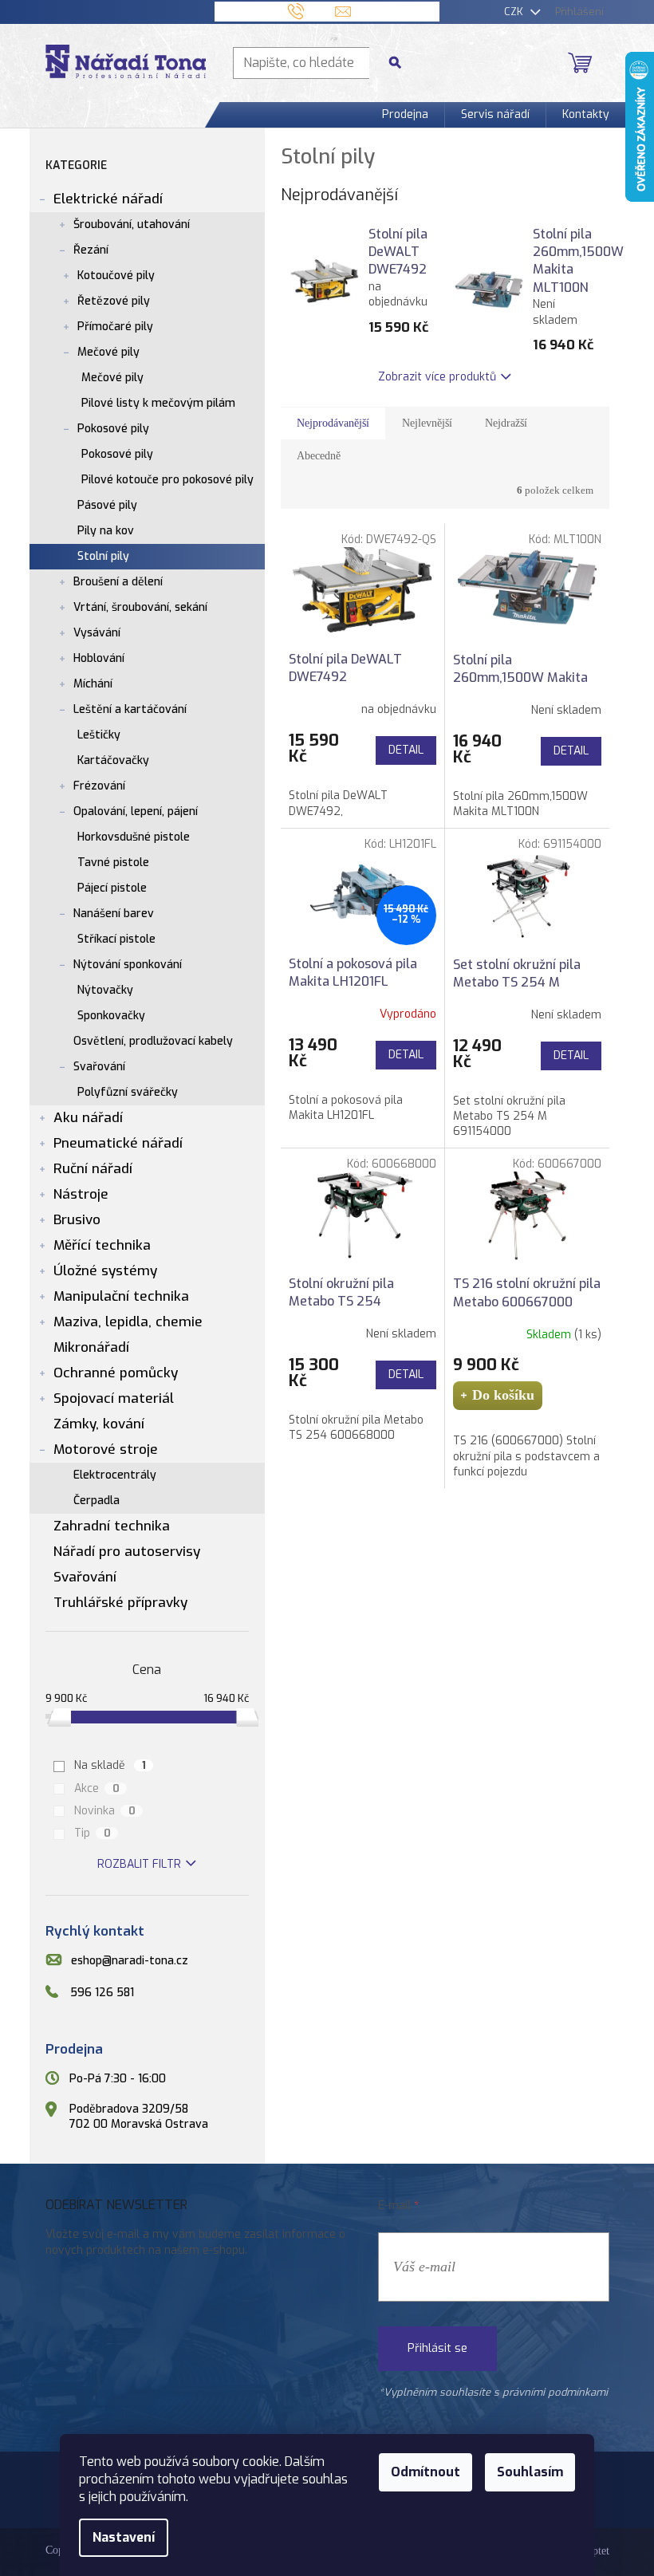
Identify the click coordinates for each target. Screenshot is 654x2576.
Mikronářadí (91, 1347)
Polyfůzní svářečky (128, 1092)
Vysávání (97, 633)
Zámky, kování (99, 1424)
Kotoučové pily (116, 276)
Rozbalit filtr (139, 1864)
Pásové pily (107, 505)
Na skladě (110, 1765)
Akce (97, 1788)
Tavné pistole (113, 863)
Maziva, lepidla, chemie (128, 1322)
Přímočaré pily (115, 327)
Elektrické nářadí (108, 199)
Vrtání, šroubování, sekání (140, 607)
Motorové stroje (106, 1449)
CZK (515, 12)
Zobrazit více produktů (437, 377)
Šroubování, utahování (132, 225)
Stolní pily (103, 556)
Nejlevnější (427, 423)
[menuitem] (405, 115)
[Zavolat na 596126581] (311, 11)
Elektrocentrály (115, 1475)
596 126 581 (102, 1993)
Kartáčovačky (113, 760)
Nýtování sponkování (128, 965)
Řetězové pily (114, 301)
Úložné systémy (105, 1271)
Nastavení (124, 2537)
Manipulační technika (121, 1296)
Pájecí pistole (112, 888)
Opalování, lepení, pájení (136, 811)
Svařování (99, 1067)
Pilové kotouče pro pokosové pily (167, 480)
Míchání (93, 684)
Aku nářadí (88, 1118)
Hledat (401, 63)
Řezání (91, 250)
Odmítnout (425, 2472)
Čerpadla (97, 1501)
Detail (406, 750)
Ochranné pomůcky (116, 1373)
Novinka (105, 1811)
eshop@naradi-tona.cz (130, 1961)
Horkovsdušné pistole (134, 837)
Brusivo (77, 1220)
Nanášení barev (114, 914)
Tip (93, 1833)
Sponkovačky (111, 1016)
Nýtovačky (105, 990)
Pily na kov (106, 531)
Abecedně (319, 456)
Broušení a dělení (118, 582)
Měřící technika (102, 1245)
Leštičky (99, 735)
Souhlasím (530, 2472)
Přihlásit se (437, 2348)
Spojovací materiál (114, 1398)
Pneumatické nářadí (118, 1143)
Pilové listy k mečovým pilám (158, 403)
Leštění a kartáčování (130, 709)
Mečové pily (108, 352)
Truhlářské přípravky (120, 1603)
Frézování (99, 786)
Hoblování (99, 658)
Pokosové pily (113, 429)
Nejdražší (506, 423)
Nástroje (81, 1194)
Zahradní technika (112, 1526)
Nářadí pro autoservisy (127, 1552)
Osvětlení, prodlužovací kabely (153, 1041)
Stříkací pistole (116, 939)
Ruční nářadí (93, 1169)
